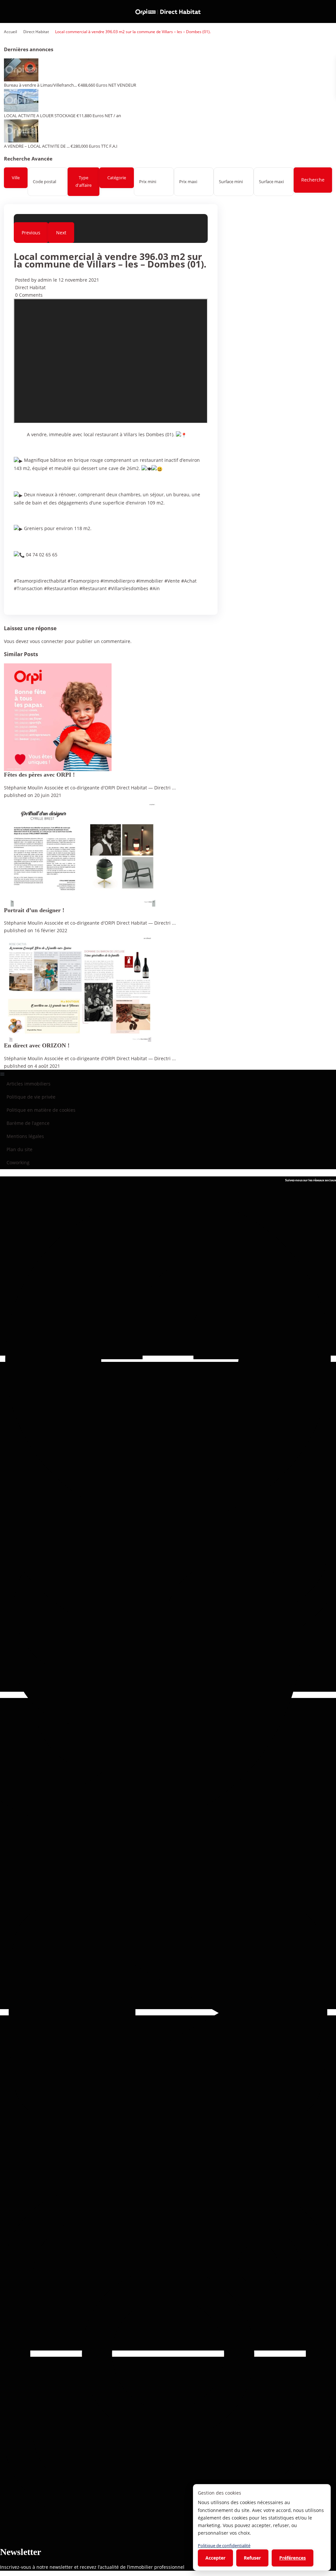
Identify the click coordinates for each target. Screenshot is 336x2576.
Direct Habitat (36, 32)
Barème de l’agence (28, 1123)
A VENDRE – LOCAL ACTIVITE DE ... (37, 146)
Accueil (10, 32)
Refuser (252, 2558)
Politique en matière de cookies (41, 1110)
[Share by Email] (16, 601)
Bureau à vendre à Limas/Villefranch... (40, 85)
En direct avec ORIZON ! (37, 1045)
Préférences (293, 2558)
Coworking (18, 1162)
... (174, 788)
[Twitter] (168, 1695)
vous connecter (47, 641)
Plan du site (20, 1149)
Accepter (215, 2558)
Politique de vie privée (31, 1097)
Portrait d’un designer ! (34, 910)
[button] (168, 1073)
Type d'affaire (84, 181)
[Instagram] (168, 2354)
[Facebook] (168, 1359)
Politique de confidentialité (224, 2545)
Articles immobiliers (29, 1084)
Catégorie (117, 178)
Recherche (313, 180)
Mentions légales (25, 1136)
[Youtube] (168, 2012)
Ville (16, 178)
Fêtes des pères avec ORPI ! (39, 775)
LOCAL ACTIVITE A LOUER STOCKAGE (40, 116)
